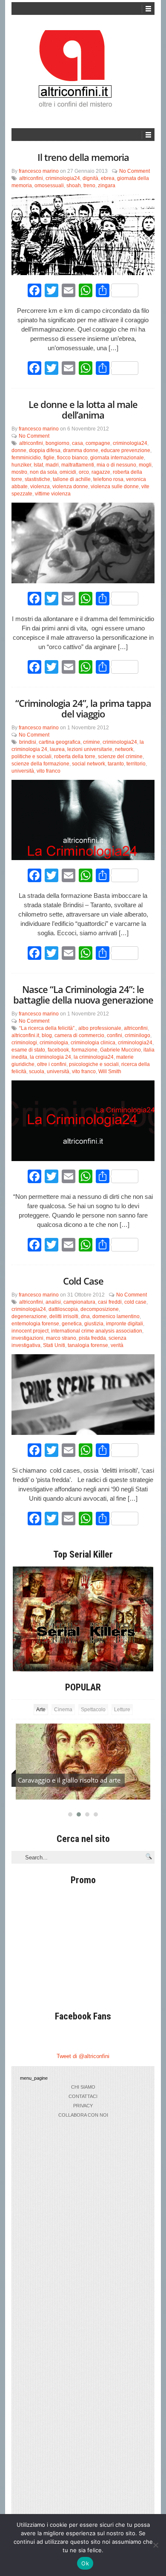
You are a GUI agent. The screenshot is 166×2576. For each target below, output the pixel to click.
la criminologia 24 (50, 1057)
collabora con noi (83, 2115)
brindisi (28, 742)
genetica (72, 1324)
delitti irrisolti (64, 1316)
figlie (49, 458)
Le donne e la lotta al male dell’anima (83, 409)
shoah (74, 186)
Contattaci (83, 2096)
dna (85, 1316)
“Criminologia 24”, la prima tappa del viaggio (83, 708)
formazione (84, 1050)
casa (77, 443)
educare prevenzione (126, 450)
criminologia (54, 1043)
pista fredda (92, 1338)
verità (117, 1345)
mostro (19, 472)
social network (89, 764)
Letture (122, 1710)
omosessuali (49, 186)
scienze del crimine (120, 756)
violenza (40, 487)
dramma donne (81, 450)
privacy (83, 2106)
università (23, 771)
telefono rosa (108, 479)
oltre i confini (52, 1064)
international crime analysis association (97, 1331)
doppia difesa (45, 450)
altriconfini (31, 178)
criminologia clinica (93, 1043)
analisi (53, 1302)
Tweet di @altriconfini (83, 2056)
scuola (37, 1071)
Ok (85, 2563)
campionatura (79, 1302)
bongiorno (57, 443)
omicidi (68, 472)
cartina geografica (60, 742)
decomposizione (100, 1309)
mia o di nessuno (116, 465)
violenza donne (70, 487)
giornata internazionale (117, 458)
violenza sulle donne (115, 487)
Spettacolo (93, 1710)
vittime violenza (53, 494)
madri (52, 465)
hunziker (21, 465)
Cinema (63, 1710)
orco (84, 472)
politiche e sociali (31, 756)
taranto (116, 764)
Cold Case (83, 1281)
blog (47, 1035)
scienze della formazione (40, 764)
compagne (98, 443)
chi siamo (83, 2087)
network (124, 749)
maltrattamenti (78, 465)
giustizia (94, 1324)
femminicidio (26, 458)
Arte (41, 1710)
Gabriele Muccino (120, 1050)
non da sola (43, 472)
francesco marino (39, 171)
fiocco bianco (72, 458)
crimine (92, 742)
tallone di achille (72, 479)
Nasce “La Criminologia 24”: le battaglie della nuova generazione (83, 994)
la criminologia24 (94, 1057)
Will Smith (110, 1071)
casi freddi (110, 1302)
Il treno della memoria (83, 157)
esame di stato (28, 1050)
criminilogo (137, 1035)
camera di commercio (79, 1035)
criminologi (24, 1043)
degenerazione (29, 1316)
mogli (145, 465)
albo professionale (100, 1028)
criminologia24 (63, 178)
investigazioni (27, 1338)
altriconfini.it (25, 1035)
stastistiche (37, 479)
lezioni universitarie (90, 749)
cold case (135, 1302)
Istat (38, 465)
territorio (136, 764)
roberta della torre (75, 756)
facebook (58, 1050)
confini (114, 1035)
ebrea (108, 178)
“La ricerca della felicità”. (47, 1028)
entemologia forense (35, 1324)
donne (19, 450)
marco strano (61, 1338)
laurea (57, 749)
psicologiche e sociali (94, 1064)
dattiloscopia (63, 1309)
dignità (90, 178)
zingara (107, 186)
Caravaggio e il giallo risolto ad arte (69, 1780)
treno (89, 186)
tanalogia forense (88, 1345)
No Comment (135, 171)
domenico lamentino (116, 1316)
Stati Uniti (54, 1345)
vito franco (49, 771)
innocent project (30, 1331)
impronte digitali (124, 1324)
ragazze (101, 472)
